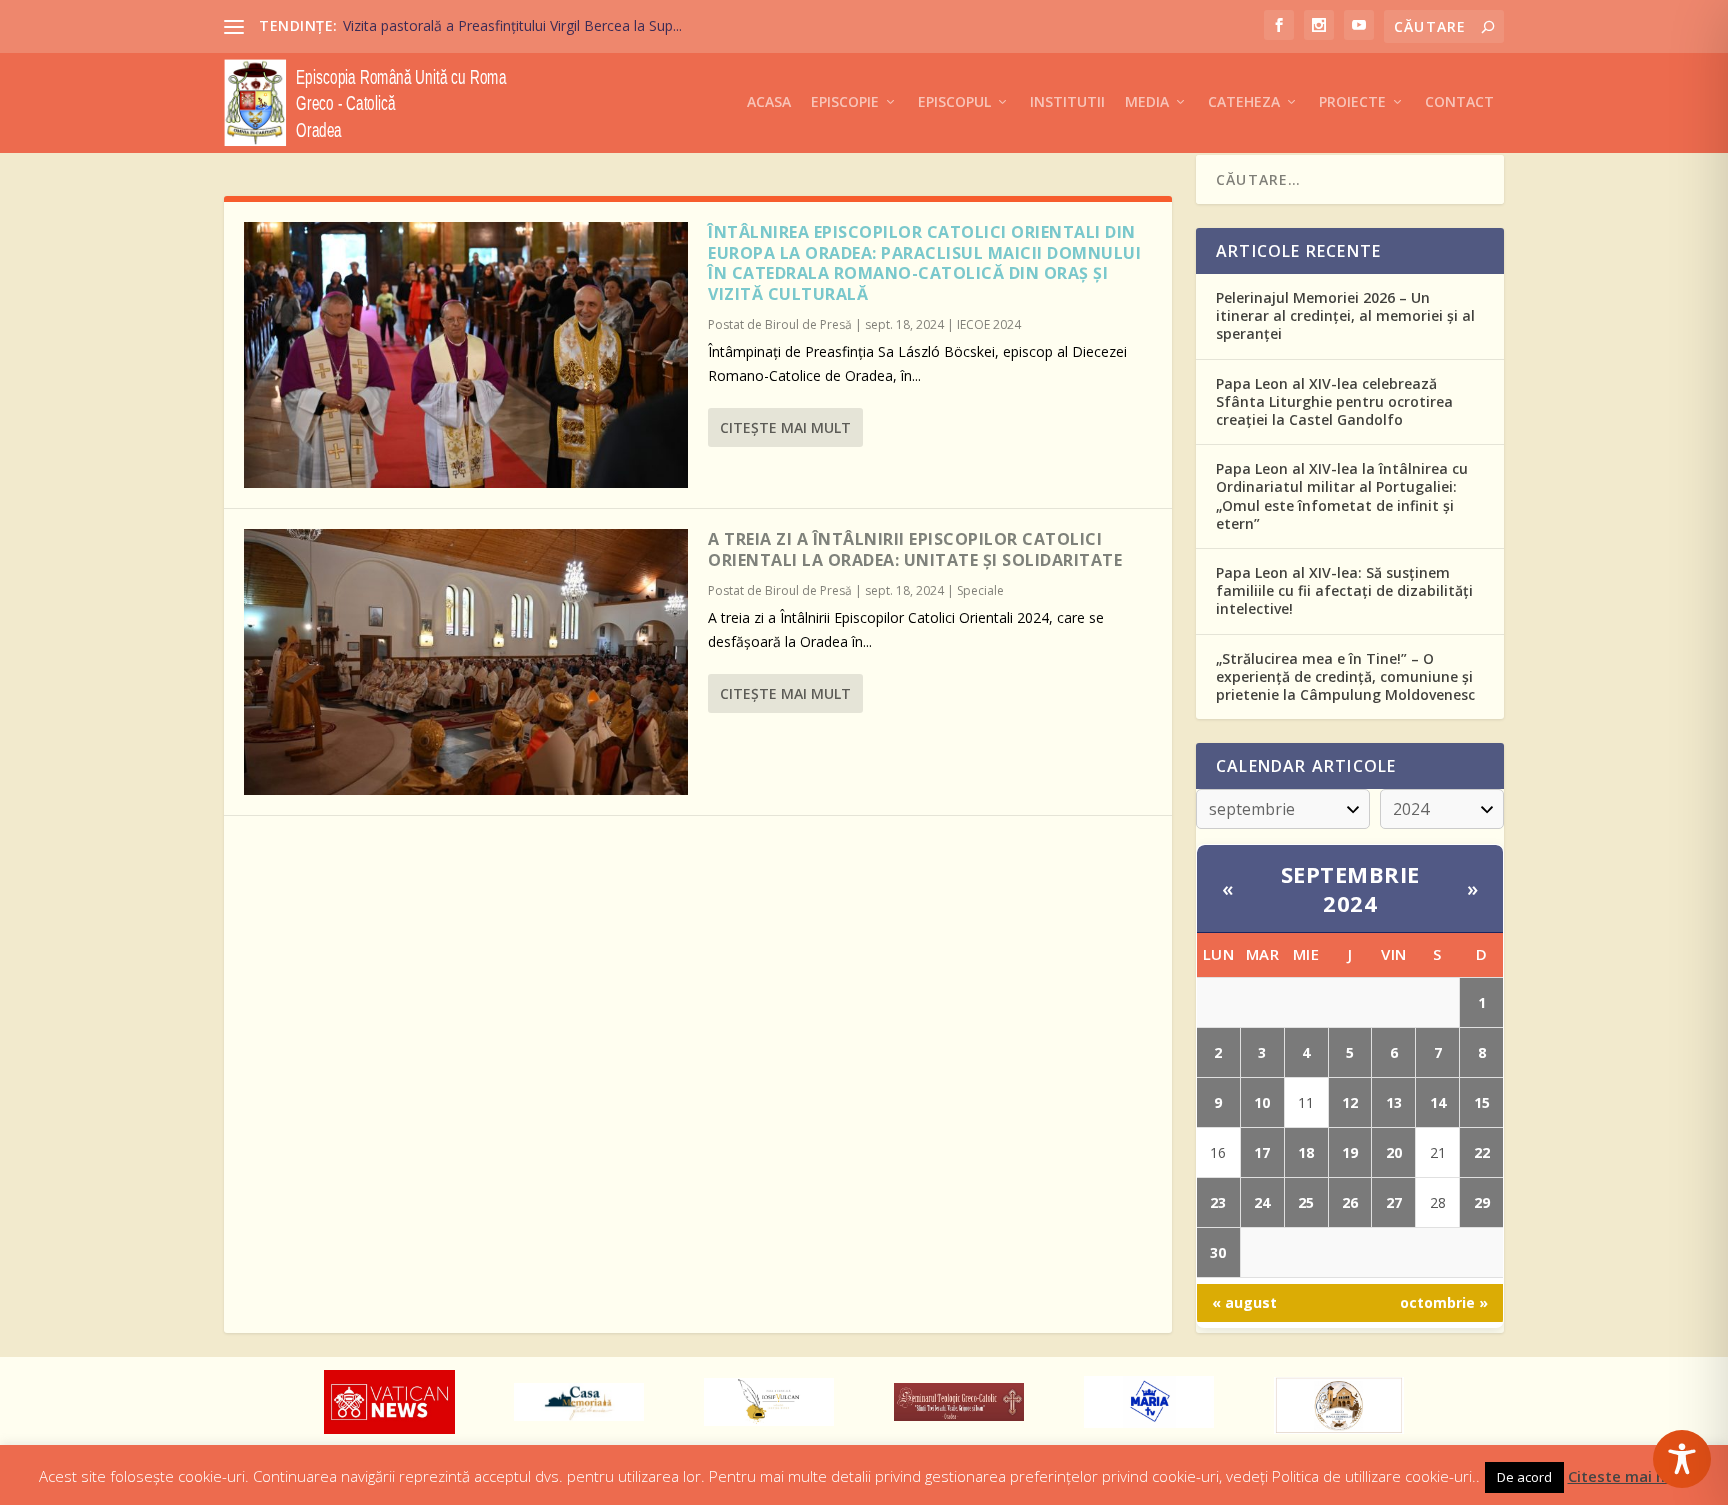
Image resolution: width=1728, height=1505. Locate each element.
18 (1306, 1152)
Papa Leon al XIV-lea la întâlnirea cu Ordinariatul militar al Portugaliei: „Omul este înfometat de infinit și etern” (1342, 496)
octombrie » (1444, 1302)
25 (1306, 1202)
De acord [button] (1524, 1477)
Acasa (769, 102)
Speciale (980, 590)
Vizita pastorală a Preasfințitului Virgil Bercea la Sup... (512, 25)
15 (1482, 1102)
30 (1218, 1252)
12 (1350, 1102)
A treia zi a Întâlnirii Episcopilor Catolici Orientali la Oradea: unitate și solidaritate (915, 549)
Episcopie (845, 102)
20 (1394, 1152)
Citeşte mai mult (785, 427)
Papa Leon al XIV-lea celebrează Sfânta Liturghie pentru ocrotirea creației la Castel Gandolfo (1334, 401)
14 (1438, 1102)
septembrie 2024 (1350, 888)
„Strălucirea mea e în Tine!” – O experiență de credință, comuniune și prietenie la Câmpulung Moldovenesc (1345, 676)
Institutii (1067, 102)
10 (1262, 1102)
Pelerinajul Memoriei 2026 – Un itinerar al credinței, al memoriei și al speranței (1345, 315)
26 (1350, 1202)
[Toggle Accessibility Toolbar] (1682, 1459)
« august (1244, 1302)
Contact (1459, 102)
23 (1218, 1202)
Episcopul (954, 102)
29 (1482, 1202)
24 (1262, 1202)
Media (1147, 102)
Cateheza (1244, 102)
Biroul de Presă (808, 324)
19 (1350, 1152)
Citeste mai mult (1629, 1476)
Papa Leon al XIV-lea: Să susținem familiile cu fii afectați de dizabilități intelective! (1344, 590)
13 (1394, 1102)
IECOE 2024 (989, 324)
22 (1482, 1152)
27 (1394, 1202)
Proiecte (1352, 102)
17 (1262, 1152)
